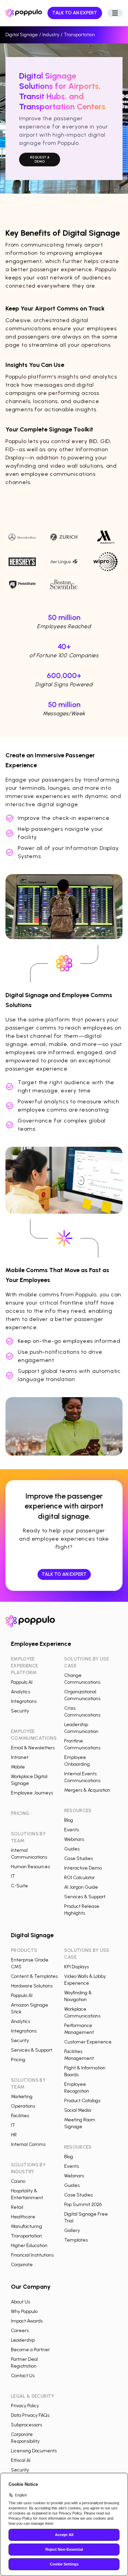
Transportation (26, 2236)
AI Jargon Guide (81, 1887)
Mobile (18, 1767)
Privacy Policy (25, 2406)
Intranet (20, 1757)
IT (13, 1876)
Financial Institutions (32, 2255)
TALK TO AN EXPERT (75, 13)
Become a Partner (30, 2350)
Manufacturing (26, 2226)
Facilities (20, 2116)
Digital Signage (22, 35)
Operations (23, 2106)
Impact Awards (27, 2321)
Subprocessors (26, 2425)
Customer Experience (88, 2042)
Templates (76, 2240)
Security (20, 1711)
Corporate (22, 2265)
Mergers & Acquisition (87, 1790)
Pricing (18, 2060)
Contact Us (23, 2376)
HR (14, 2135)
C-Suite (19, 1886)
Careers (20, 2331)
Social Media (78, 2110)
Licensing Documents (34, 2451)
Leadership (23, 2340)
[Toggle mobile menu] (115, 13)
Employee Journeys (32, 1793)
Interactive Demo (83, 1868)
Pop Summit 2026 (83, 2205)
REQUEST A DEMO (40, 159)
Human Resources (30, 1867)
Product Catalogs (82, 2101)
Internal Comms (28, 2144)
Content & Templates (34, 1976)
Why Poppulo (24, 2311)
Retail (17, 2207)
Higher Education (29, 2246)
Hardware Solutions (32, 1986)
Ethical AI (21, 2460)
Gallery (72, 2230)
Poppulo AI (22, 1682)
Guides (72, 1849)
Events (72, 1830)
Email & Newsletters (33, 1748)
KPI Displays (76, 1967)
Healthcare (23, 2217)
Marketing (22, 2097)
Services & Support (85, 1897)
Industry (51, 35)
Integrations (24, 1701)
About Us (20, 2302)
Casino (18, 2181)
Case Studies (79, 1858)
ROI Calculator (80, 1878)
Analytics (20, 1692)
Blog (69, 1820)
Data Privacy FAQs (30, 2415)
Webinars (74, 1839)
